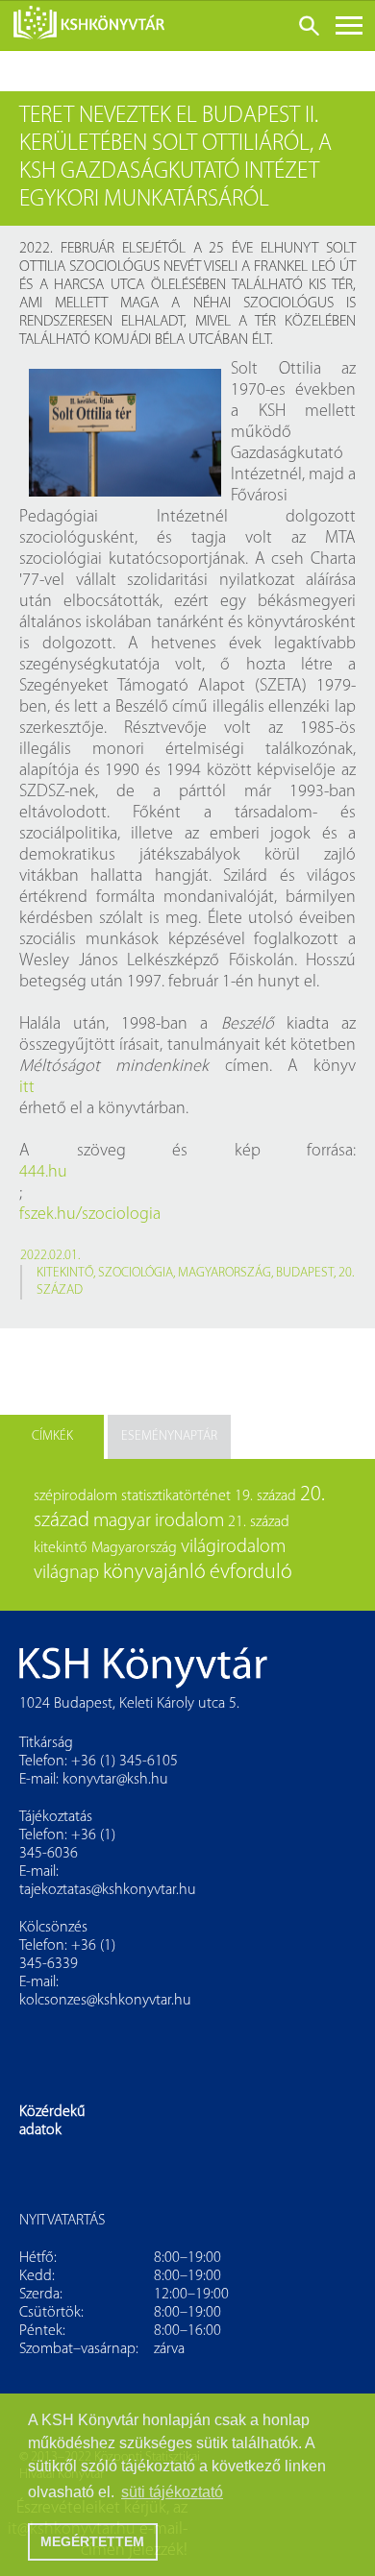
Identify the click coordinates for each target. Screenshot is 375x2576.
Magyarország (225, 1273)
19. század (265, 1496)
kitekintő (65, 1273)
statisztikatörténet (176, 1496)
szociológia (136, 1273)
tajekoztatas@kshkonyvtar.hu (108, 1890)
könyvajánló (154, 1573)
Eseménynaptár (169, 1436)
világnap (66, 1573)
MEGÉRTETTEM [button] (92, 2541)
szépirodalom (75, 1496)
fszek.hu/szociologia (90, 1215)
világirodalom (233, 1547)
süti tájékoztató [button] (172, 2492)
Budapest (305, 1273)
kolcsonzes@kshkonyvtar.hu (105, 2001)
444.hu (43, 1173)
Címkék (52, 1436)
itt (27, 1088)
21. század (259, 1522)
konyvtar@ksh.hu (115, 1780)
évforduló (251, 1573)
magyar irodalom (159, 1521)
